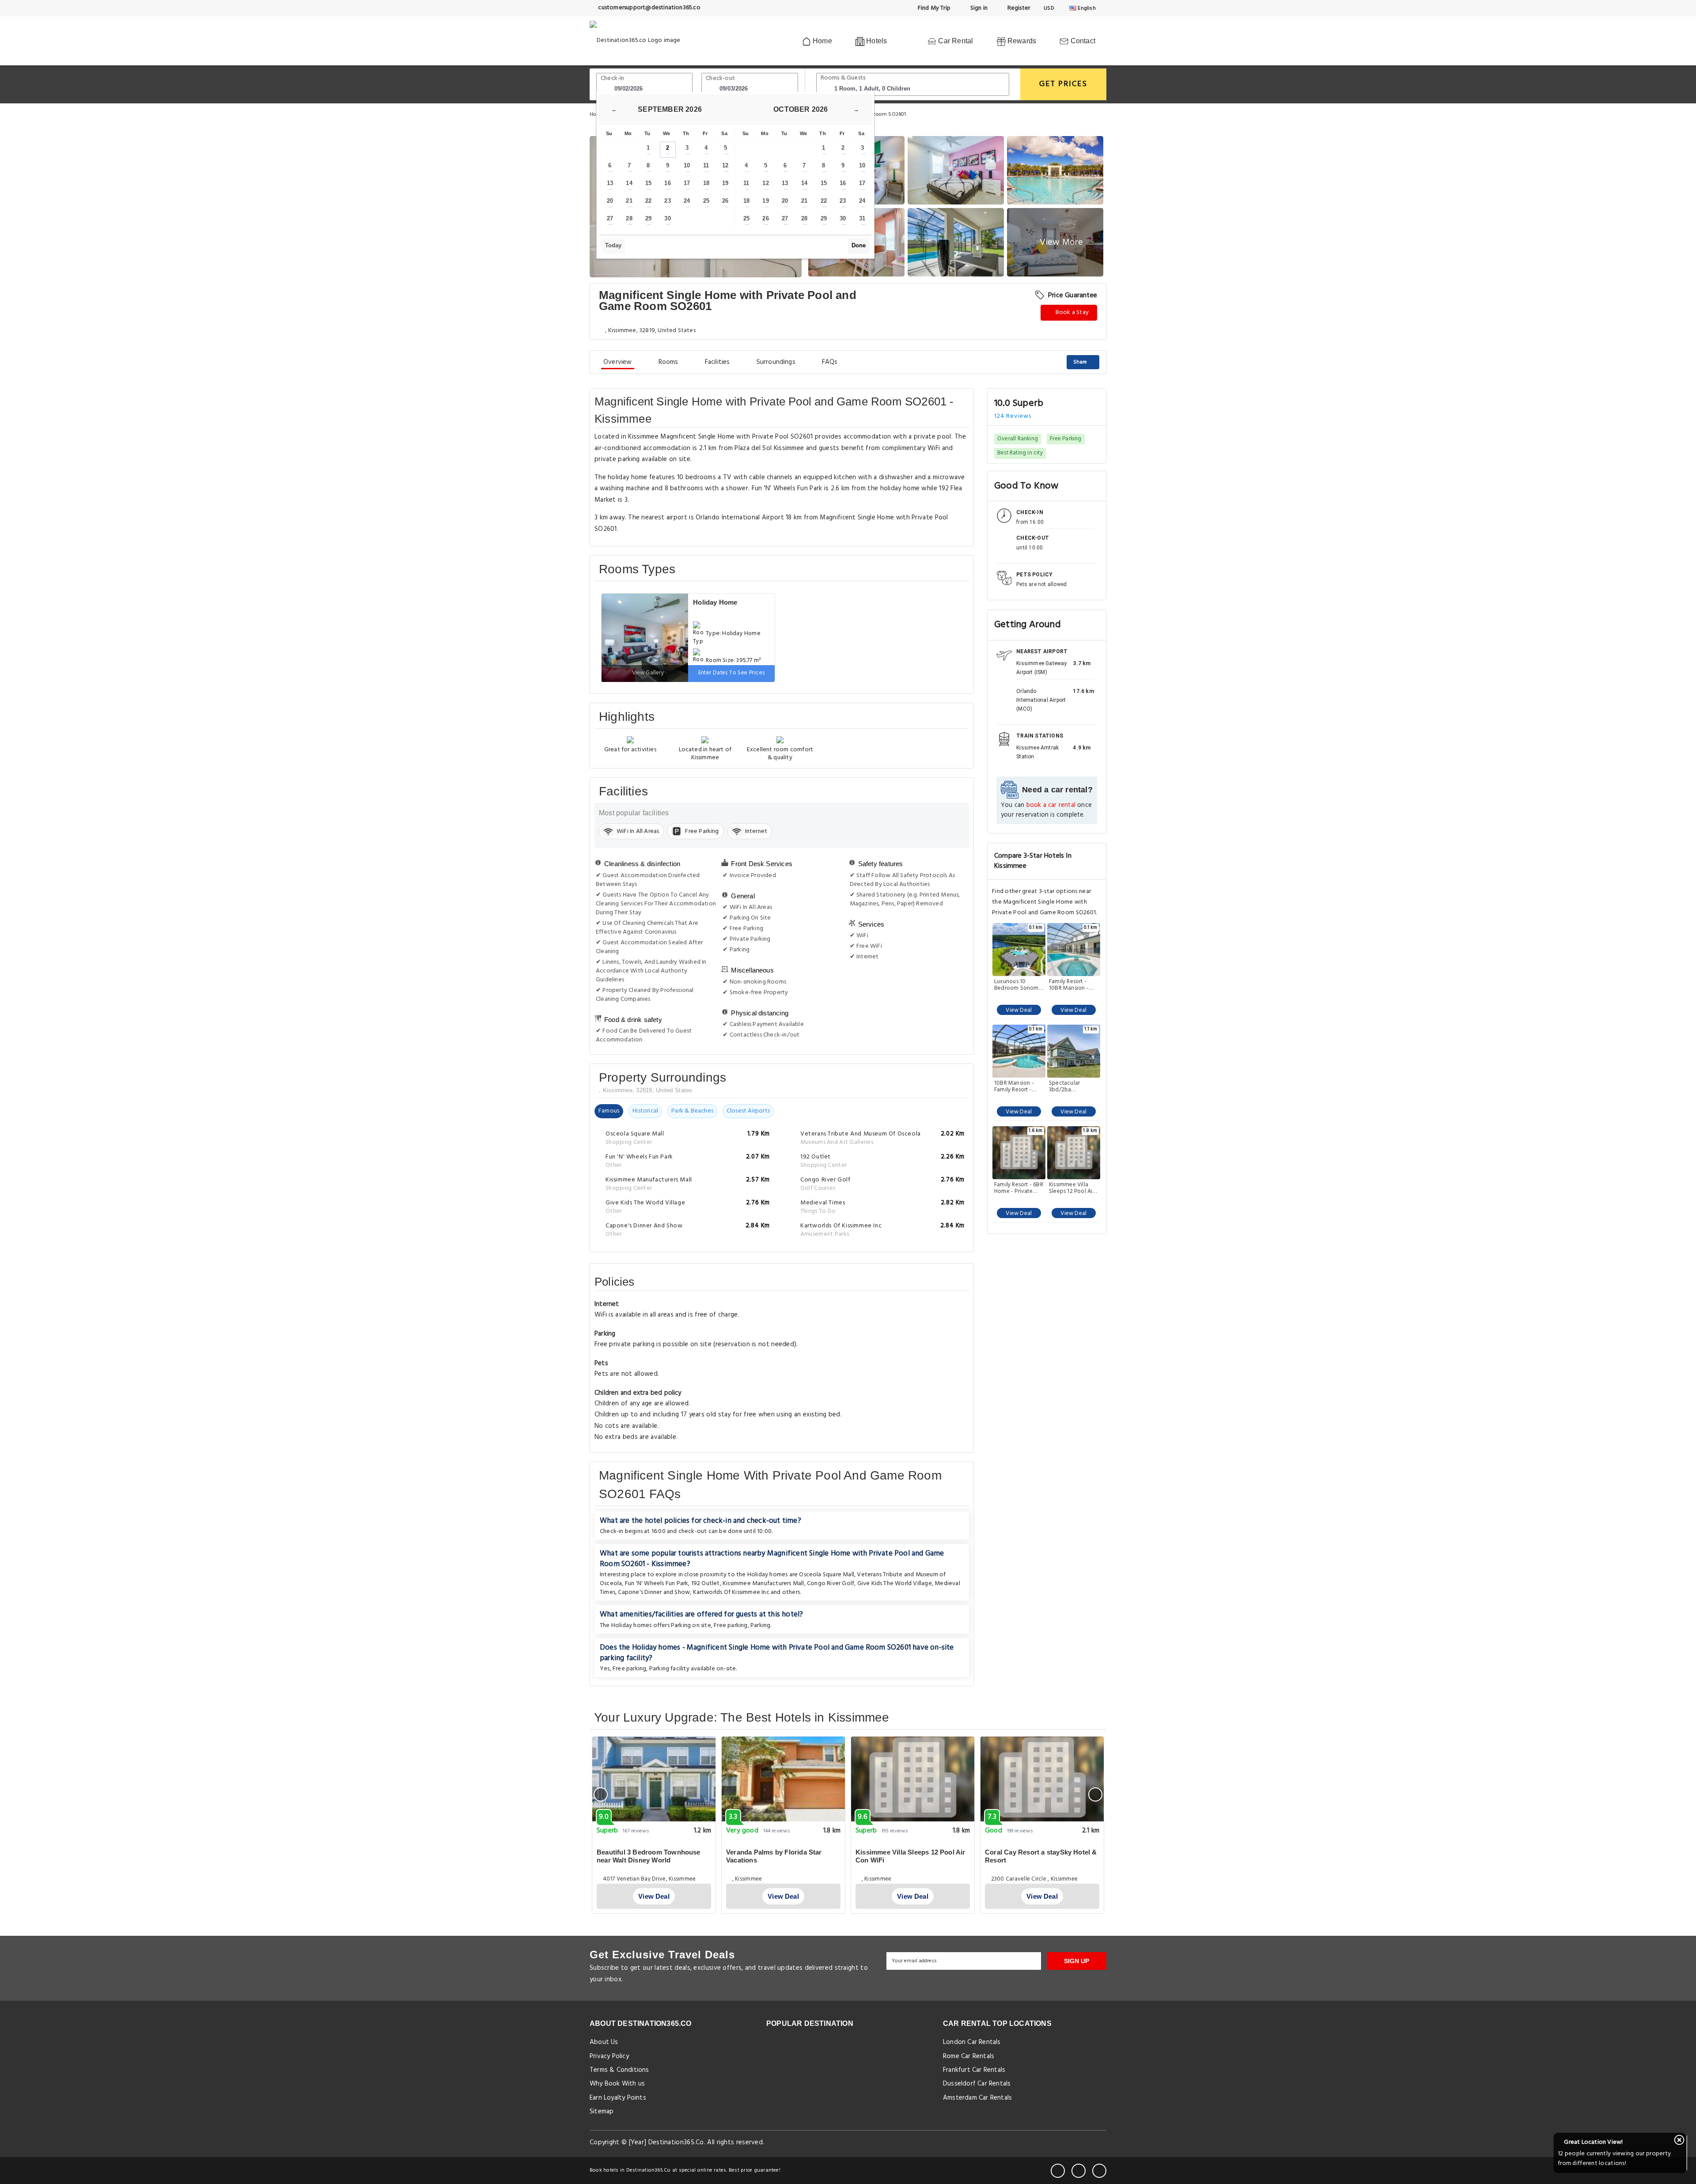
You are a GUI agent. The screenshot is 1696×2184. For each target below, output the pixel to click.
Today (613, 245)
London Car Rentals (972, 2042)
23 (667, 201)
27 (610, 218)
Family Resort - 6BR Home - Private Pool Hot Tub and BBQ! (1019, 1188)
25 (706, 201)
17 (687, 183)
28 (629, 218)
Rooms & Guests (843, 78)
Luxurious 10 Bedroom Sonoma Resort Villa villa (1018, 985)
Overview (618, 362)
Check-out (720, 78)
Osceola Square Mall (827, 1575)
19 (725, 183)
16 (667, 183)
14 (629, 183)
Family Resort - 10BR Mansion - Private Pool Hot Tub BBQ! (1070, 985)
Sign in (978, 8)
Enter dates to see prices (732, 673)
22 (648, 201)
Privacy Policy (609, 2056)
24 (687, 201)
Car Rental (955, 41)
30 (667, 218)
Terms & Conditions (619, 2070)
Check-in (613, 78)
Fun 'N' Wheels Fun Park (657, 1584)
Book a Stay (1071, 312)
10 (687, 165)
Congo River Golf (831, 1584)
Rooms (668, 362)
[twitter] (1079, 2171)
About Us (604, 2042)
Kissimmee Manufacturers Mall (763, 1584)
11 (706, 165)
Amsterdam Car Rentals (977, 2098)
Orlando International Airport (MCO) (1041, 700)
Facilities (717, 362)
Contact (1082, 41)
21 (629, 201)
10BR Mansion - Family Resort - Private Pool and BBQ (1015, 1086)
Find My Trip (934, 8)
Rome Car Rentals (969, 2056)
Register (1018, 8)
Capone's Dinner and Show (654, 1592)
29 (648, 218)
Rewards (1021, 41)
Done (859, 245)
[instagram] (1099, 2171)
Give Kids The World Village (895, 1584)
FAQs (830, 362)
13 (610, 183)
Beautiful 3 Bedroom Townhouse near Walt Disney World (649, 1856)
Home (821, 41)
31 (862, 218)
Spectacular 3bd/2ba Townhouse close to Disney (1071, 1086)
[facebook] (1058, 2171)
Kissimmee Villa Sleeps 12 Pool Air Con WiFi (1072, 1188)
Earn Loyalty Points (618, 2098)
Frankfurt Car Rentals (974, 2070)
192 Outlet (706, 1584)
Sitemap (602, 2112)
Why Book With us (617, 2084)
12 (725, 165)
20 (610, 201)
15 (648, 183)
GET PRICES (1063, 84)
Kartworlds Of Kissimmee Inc (731, 1592)
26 (725, 201)
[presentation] (601, 1794)
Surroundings (776, 362)
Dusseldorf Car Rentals (977, 2084)
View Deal (1019, 1010)
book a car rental (1051, 805)
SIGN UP (1077, 1961)
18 (706, 183)
